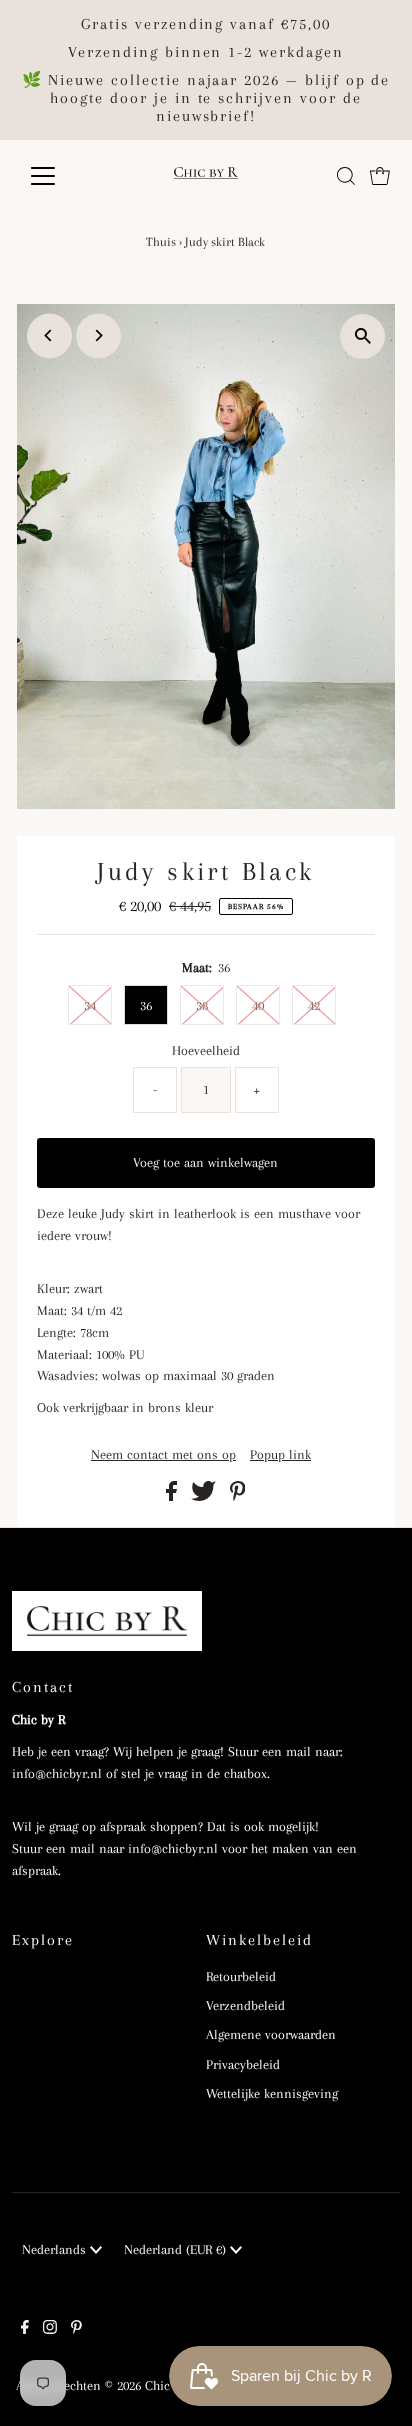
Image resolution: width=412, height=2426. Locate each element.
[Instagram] (50, 2330)
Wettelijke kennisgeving (272, 2093)
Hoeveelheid (206, 1050)
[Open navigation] (61, 176)
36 (146, 1005)
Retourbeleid (241, 1976)
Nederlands (56, 2249)
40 (258, 1005)
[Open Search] (346, 176)
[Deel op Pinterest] (238, 1496)
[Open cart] (380, 176)
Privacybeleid (243, 2064)
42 (314, 1005)
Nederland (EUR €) (177, 2249)
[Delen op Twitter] (205, 1496)
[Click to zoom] (362, 336)
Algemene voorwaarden (271, 2034)
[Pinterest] (76, 2330)
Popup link (280, 1455)
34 (90, 1005)
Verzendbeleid (245, 2005)
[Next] (98, 335)
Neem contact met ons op (163, 1455)
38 (202, 1005)
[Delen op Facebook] (173, 1496)
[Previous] (49, 335)
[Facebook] (25, 2330)
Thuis (161, 242)
